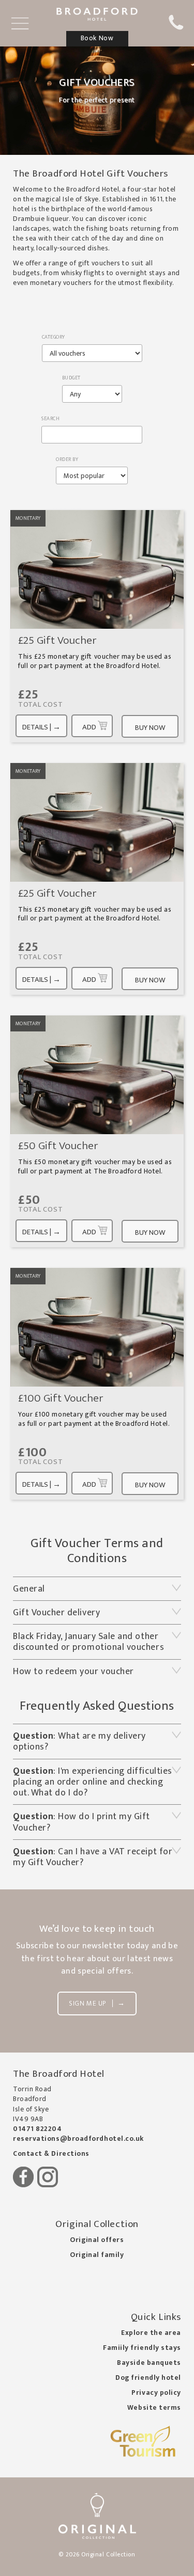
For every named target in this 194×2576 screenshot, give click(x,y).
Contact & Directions (51, 2154)
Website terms (154, 2408)
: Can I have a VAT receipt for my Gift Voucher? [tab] (93, 1857)
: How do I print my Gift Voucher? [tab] (81, 1822)
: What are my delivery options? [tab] (79, 1741)
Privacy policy (156, 2393)
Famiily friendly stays (142, 2348)
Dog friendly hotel (148, 2378)
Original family (97, 2255)
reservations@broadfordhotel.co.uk (78, 2139)
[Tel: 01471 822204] (176, 28)
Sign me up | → (97, 2003)
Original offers (97, 2240)
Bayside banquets (149, 2363)
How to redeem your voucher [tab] (74, 1671)
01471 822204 (38, 2129)
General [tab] (30, 1589)
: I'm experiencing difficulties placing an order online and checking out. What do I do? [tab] (93, 1782)
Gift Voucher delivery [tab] (56, 1612)
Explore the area (151, 2333)
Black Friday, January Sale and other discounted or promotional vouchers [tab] (88, 1642)
